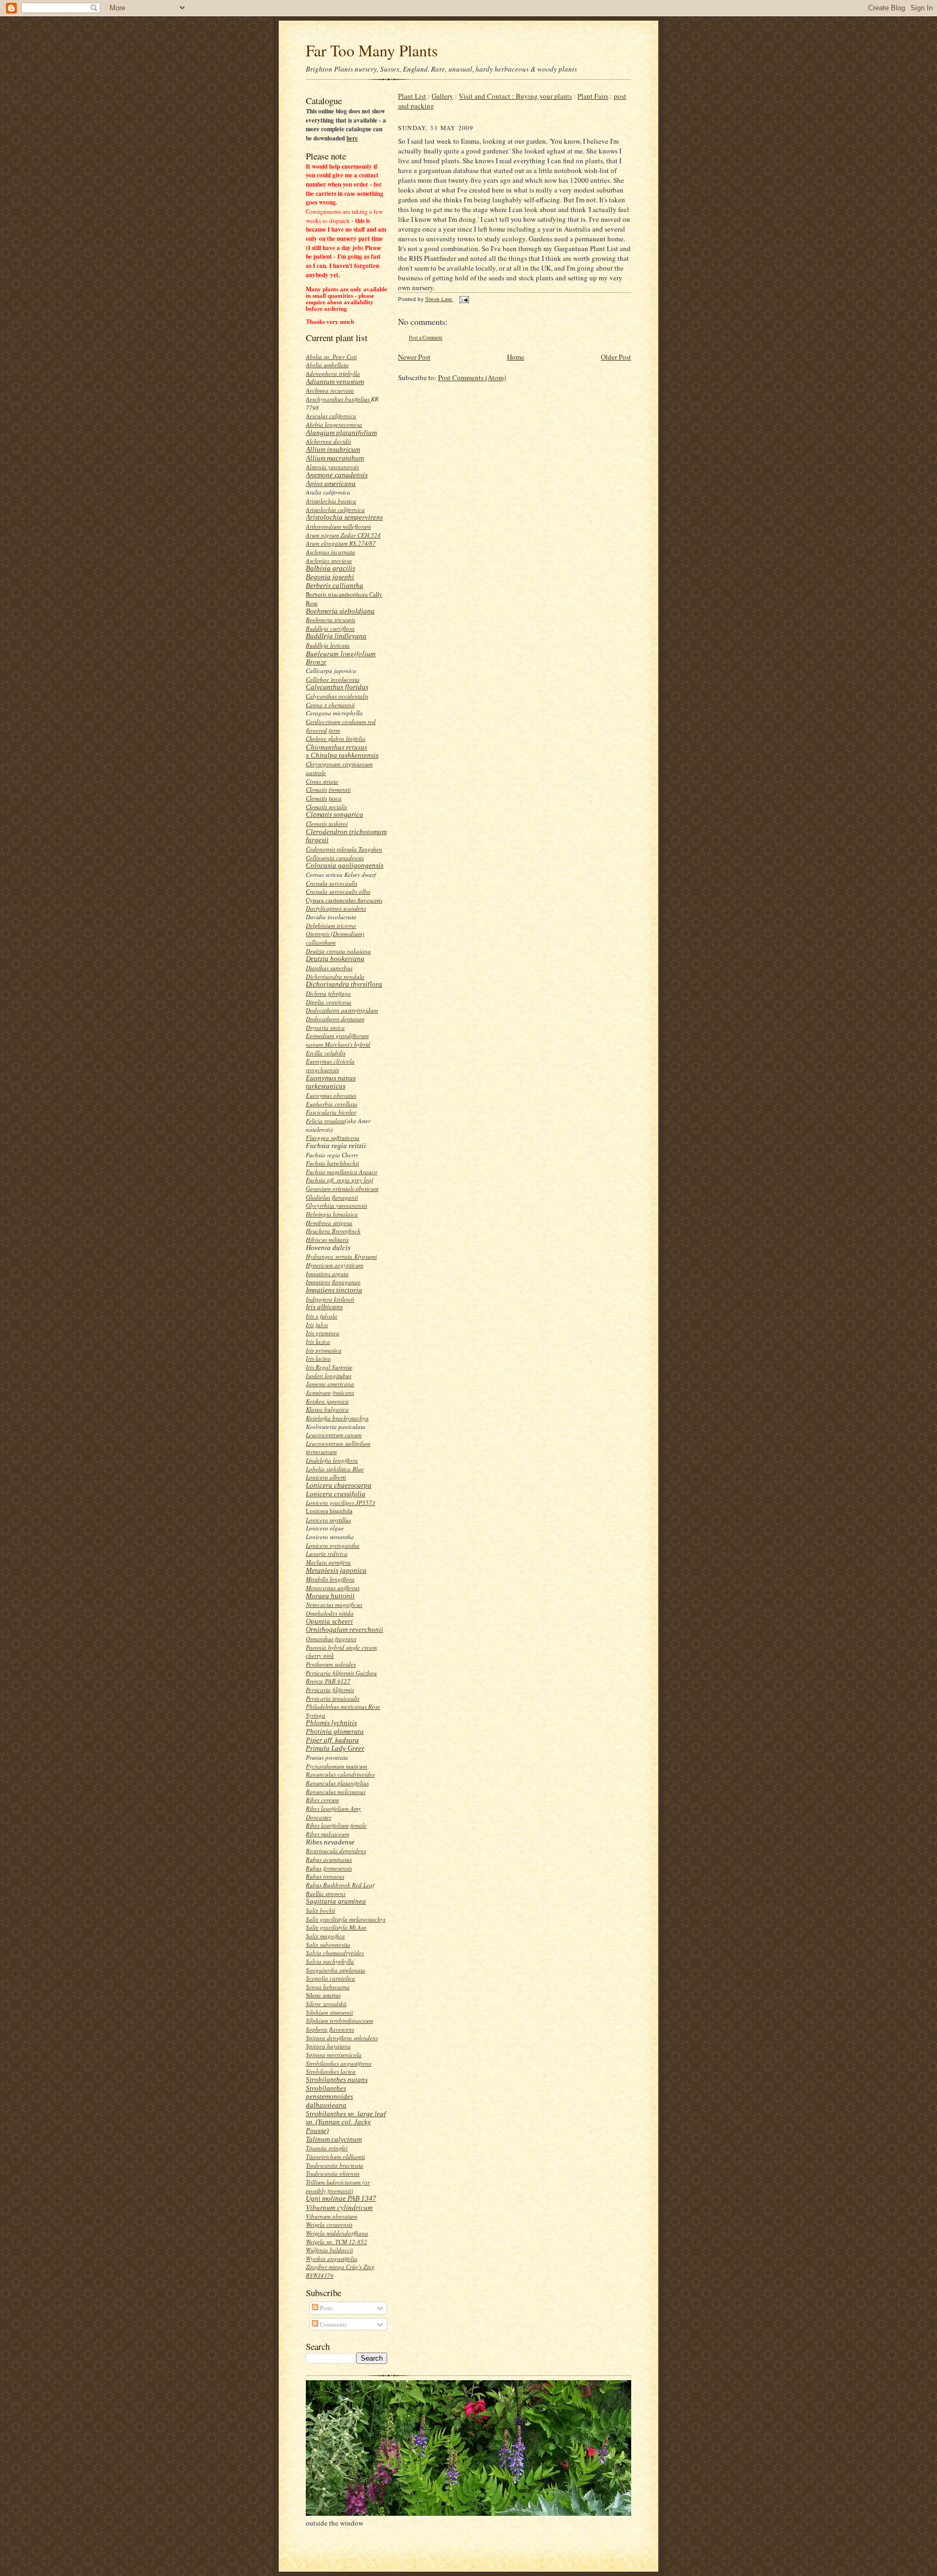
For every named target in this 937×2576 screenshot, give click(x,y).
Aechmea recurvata (330, 390)
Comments (332, 2324)
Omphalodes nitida (330, 1613)
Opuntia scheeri (329, 1621)
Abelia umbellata (327, 365)
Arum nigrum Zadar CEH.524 (343, 535)
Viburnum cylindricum (339, 2207)
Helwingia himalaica (332, 1214)
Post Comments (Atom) (472, 377)
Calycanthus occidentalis (337, 696)
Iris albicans (324, 1307)
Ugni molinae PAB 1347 (341, 2198)
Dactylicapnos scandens (336, 908)
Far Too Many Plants (372, 50)
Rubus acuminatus (329, 1859)
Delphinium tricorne (331, 925)
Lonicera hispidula (329, 1511)
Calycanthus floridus (337, 687)
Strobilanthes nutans (337, 2080)
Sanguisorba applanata (336, 1970)
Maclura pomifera (328, 1562)
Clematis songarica (335, 814)
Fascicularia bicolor (331, 1112)
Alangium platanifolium (341, 432)
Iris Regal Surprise (329, 1367)
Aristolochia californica (335, 510)
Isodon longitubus (329, 1376)
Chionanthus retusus (336, 747)
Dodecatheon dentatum (335, 1019)
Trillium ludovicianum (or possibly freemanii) (338, 2186)
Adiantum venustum (335, 382)
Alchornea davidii (328, 441)
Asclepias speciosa (329, 560)
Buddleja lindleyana (336, 636)
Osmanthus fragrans (331, 1639)
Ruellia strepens (326, 1893)
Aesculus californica (331, 416)
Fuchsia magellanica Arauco (342, 1172)
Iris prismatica (324, 1350)
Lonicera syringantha (333, 1545)
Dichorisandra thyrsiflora (344, 984)
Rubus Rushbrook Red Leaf (340, 1885)
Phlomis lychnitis (331, 1723)
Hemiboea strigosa (329, 1223)
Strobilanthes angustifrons (339, 2063)
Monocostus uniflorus (333, 1588)
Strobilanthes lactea (331, 2071)
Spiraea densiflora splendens (342, 2038)
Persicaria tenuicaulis (333, 1698)
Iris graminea (323, 1333)
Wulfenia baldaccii (329, 2250)
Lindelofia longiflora (332, 1460)
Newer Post (414, 357)
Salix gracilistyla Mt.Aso (336, 1927)
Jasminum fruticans (330, 1392)
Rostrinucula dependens (336, 1851)
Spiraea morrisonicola (334, 2055)
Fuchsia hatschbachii (332, 1163)
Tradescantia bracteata (335, 2165)
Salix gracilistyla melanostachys (346, 1919)
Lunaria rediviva (327, 1553)
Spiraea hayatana (328, 2046)
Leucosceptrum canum (334, 1435)
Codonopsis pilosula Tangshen (344, 849)
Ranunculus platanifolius (337, 1783)
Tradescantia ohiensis (333, 2173)
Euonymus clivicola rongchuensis (330, 1065)
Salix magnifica (325, 1936)
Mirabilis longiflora (330, 1579)
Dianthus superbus (329, 968)
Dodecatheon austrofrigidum (342, 1010)
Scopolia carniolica (330, 1978)
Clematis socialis (326, 807)
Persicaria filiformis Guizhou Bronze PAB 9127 (341, 1677)
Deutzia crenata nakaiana (338, 951)
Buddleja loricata (328, 645)
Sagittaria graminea (336, 1901)
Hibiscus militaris (327, 1239)
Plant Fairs (593, 96)
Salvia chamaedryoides (335, 1953)
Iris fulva (317, 1325)
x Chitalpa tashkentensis (342, 755)
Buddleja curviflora (330, 628)
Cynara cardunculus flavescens (344, 900)
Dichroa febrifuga (328, 993)
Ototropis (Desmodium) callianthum (335, 938)
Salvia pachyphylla (330, 1961)
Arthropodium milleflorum (338, 526)
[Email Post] (464, 299)
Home (516, 357)
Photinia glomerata (335, 1731)
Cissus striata (322, 781)
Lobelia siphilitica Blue (335, 1469)
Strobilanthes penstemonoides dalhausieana (329, 2097)
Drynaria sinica (325, 1027)
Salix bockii (320, 1910)
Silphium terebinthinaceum (339, 2020)
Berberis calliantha (335, 585)
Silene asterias (323, 1995)
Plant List (412, 96)
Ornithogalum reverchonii (345, 1629)
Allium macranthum (335, 458)
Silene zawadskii (326, 2004)
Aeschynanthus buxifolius (338, 399)
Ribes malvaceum (328, 1834)
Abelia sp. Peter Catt (331, 357)
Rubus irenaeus (325, 1876)
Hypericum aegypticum (335, 1265)
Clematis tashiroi (327, 824)
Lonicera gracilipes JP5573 (341, 1502)
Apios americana (331, 483)
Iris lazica (318, 1341)
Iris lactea (318, 1358)
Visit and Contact (487, 96)
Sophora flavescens (330, 2029)
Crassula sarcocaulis (332, 883)
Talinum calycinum (334, 2139)
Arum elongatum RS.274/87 (341, 543)
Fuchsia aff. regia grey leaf (339, 1180)
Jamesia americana (330, 1384)
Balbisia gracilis (330, 568)
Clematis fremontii (328, 789)
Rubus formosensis (329, 1868)
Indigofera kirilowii (330, 1299)
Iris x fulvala (322, 1316)
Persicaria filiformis (330, 1690)
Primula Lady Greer (335, 1748)
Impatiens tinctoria (334, 1290)
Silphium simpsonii (329, 2012)
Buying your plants (544, 96)
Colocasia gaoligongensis (345, 865)
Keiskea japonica (327, 1401)
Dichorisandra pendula (335, 976)
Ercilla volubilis (326, 1053)
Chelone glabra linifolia (336, 738)
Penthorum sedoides (331, 1664)
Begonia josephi (330, 577)
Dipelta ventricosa (329, 1002)
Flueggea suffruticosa (333, 1138)
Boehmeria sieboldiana (340, 611)
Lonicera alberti (326, 1477)
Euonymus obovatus (331, 1095)
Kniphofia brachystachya (337, 1418)
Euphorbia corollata (332, 1104)
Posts (325, 2308)
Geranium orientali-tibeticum (342, 1188)
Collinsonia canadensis (335, 858)
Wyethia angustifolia (332, 2258)
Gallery (442, 96)
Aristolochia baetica (331, 501)
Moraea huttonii (330, 1596)
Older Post (616, 357)
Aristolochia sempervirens (344, 517)
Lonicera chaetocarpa (339, 1485)
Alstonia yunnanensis (332, 467)
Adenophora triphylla (333, 373)
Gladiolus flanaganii (332, 1197)
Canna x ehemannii (330, 705)
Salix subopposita (328, 1944)
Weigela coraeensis (329, 2224)
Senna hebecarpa (328, 1987)
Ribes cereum (322, 1800)
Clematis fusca (324, 798)
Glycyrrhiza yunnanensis (336, 1205)
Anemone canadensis (337, 475)
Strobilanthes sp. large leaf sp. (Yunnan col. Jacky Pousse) (346, 2122)
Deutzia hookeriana (335, 959)
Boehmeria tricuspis (330, 620)
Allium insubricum (333, 449)
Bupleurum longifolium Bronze (341, 658)
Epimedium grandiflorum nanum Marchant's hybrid (338, 1040)
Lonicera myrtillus (328, 1520)
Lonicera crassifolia (336, 1494)
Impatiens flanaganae (333, 1282)
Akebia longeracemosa (334, 424)
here (352, 138)
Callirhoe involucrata (333, 679)
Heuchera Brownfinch (333, 1231)
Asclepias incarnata (330, 552)
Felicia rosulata (325, 1121)
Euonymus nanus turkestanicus (331, 1082)
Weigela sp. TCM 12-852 (336, 2242)
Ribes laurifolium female (336, 1825)
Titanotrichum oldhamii (335, 2157)
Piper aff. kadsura (332, 1740)
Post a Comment (426, 338)
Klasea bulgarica (327, 1409)
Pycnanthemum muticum (336, 1766)
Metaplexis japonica (336, 1570)
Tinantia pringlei (327, 2148)
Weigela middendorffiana (337, 2233)
